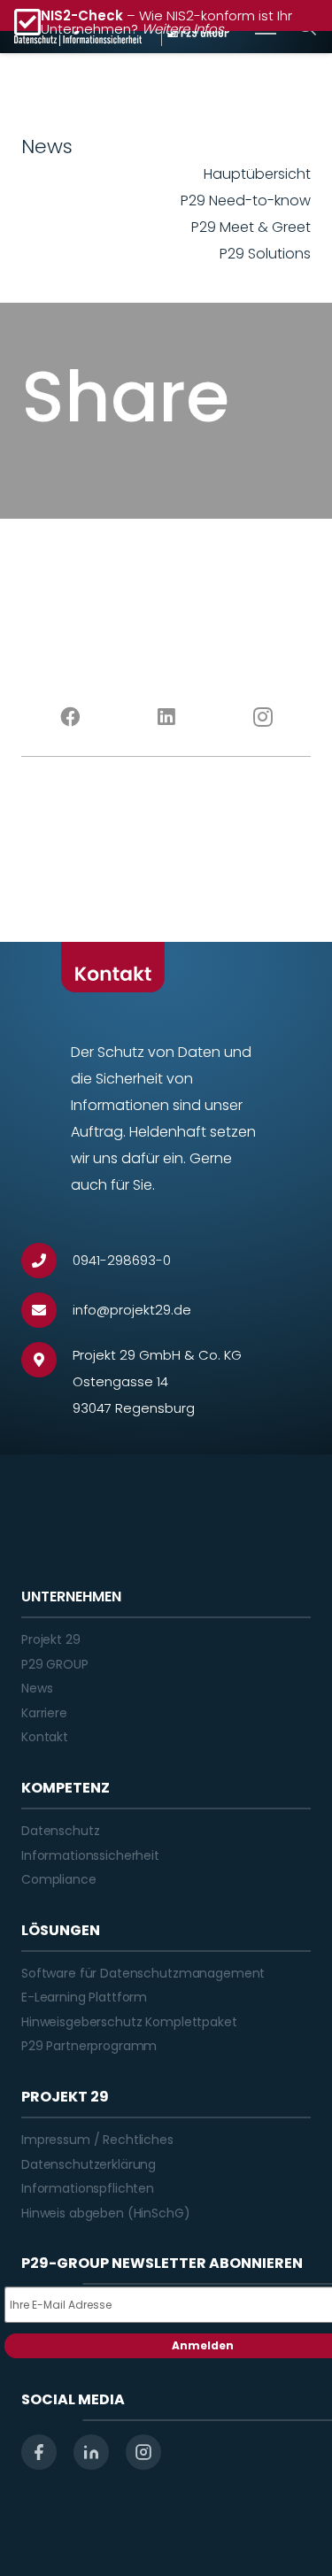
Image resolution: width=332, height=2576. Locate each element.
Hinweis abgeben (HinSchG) (106, 2213)
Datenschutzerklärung (89, 2164)
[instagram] (143, 2452)
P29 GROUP (55, 1664)
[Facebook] (69, 717)
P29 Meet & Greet (251, 227)
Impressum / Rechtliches (97, 2140)
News (37, 1688)
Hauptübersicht (257, 174)
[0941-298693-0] (47, 1261)
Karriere (44, 1713)
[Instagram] (263, 717)
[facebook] (39, 2452)
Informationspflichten (88, 2188)
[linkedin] (91, 2452)
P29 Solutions (265, 254)
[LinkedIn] (166, 717)
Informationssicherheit (90, 1855)
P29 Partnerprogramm (89, 2046)
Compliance (59, 1879)
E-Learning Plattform (84, 1997)
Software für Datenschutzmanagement (143, 1973)
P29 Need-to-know (246, 201)
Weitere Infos (183, 29)
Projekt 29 (51, 1639)
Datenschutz (60, 1831)
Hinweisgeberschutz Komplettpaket (129, 2022)
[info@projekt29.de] (47, 1310)
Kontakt (45, 1737)
